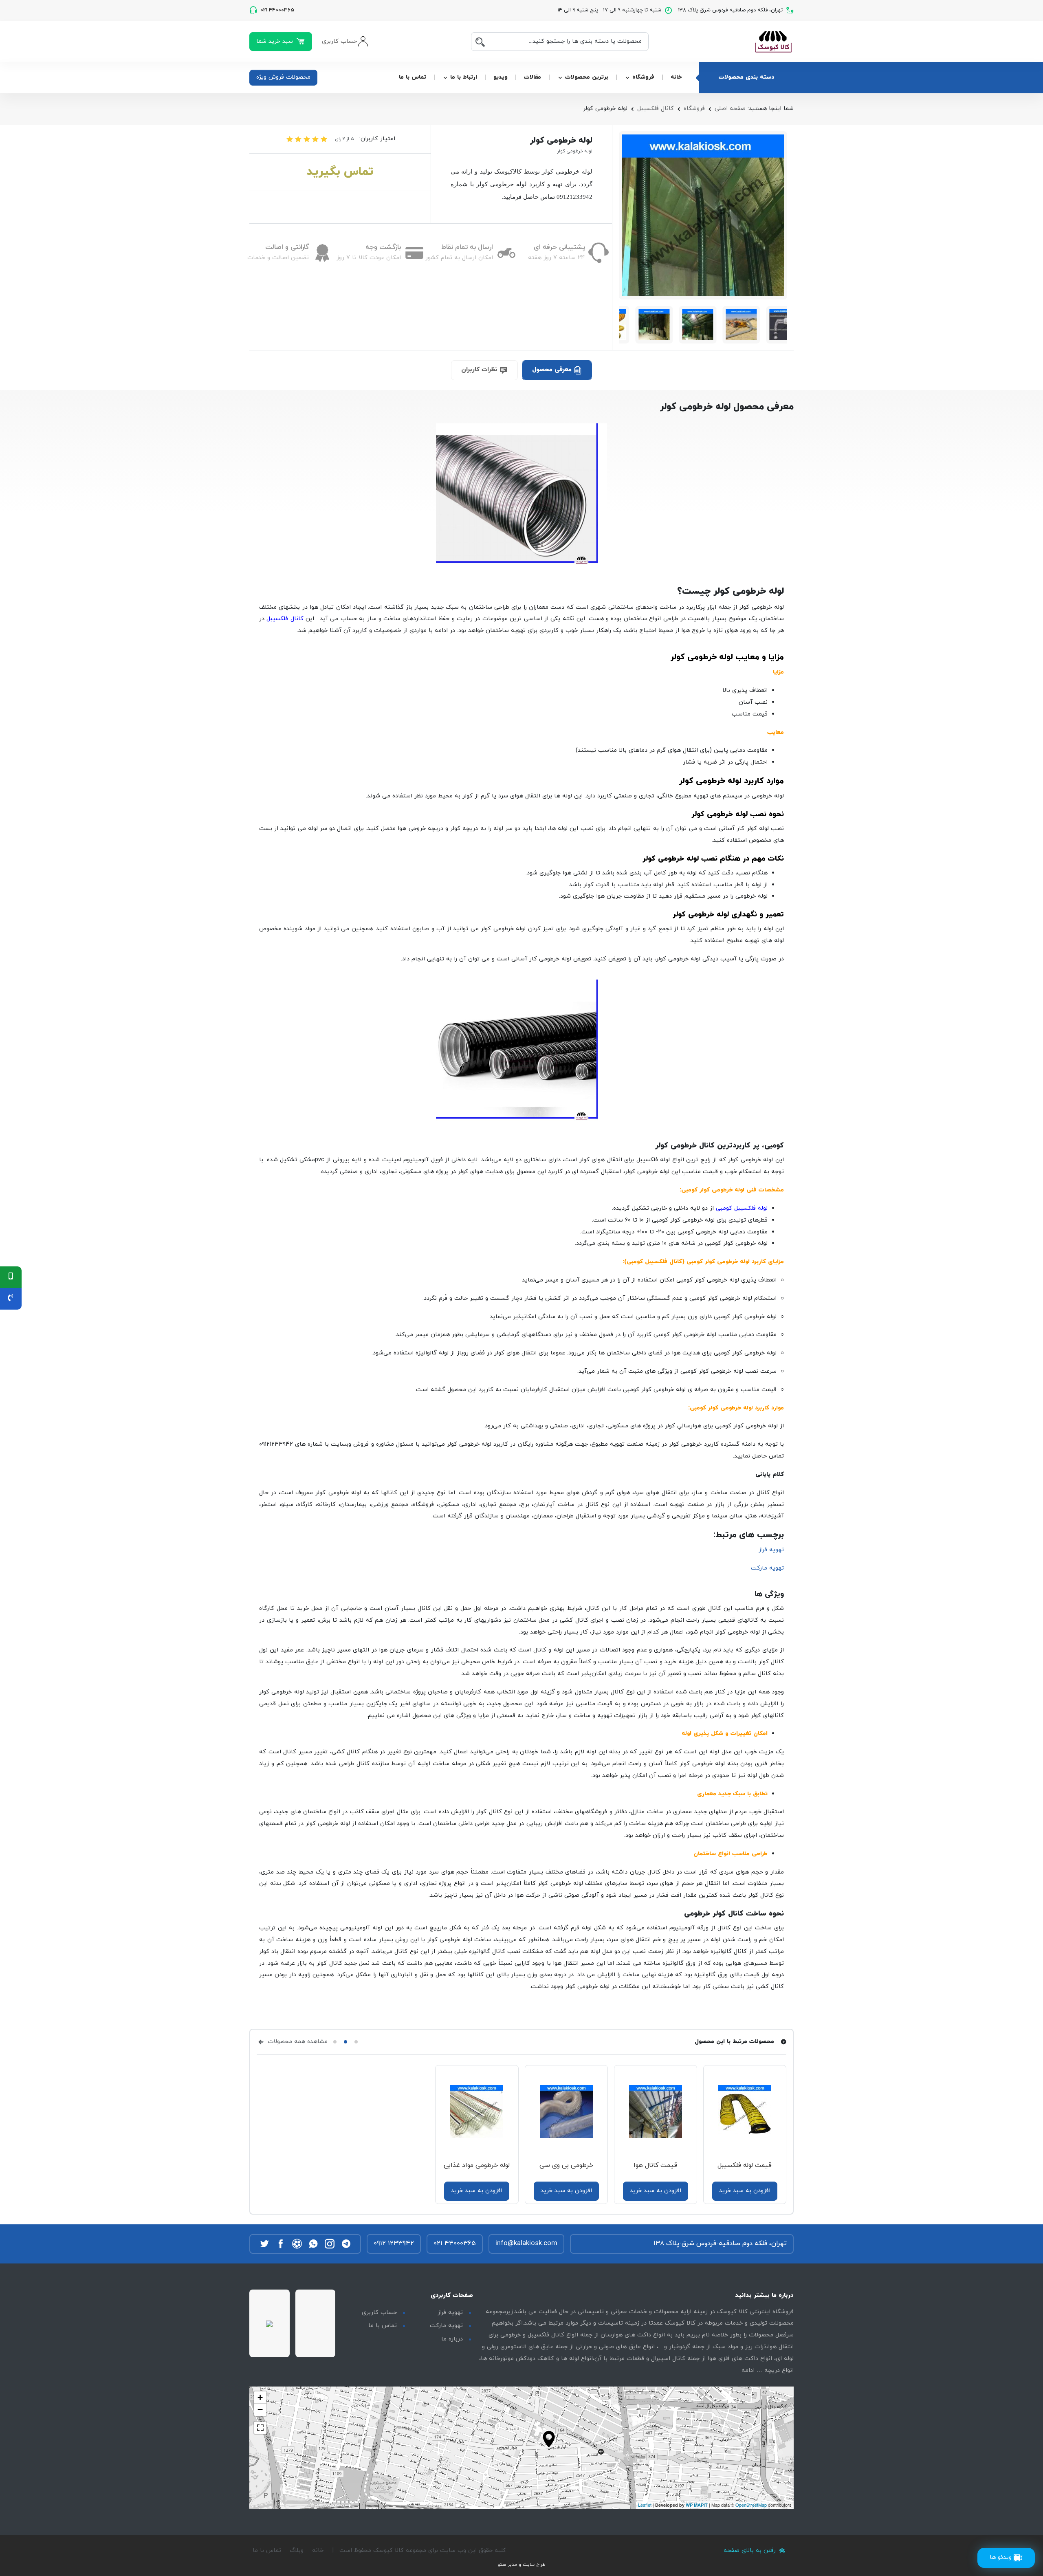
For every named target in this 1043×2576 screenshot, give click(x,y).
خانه (676, 77)
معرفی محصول (553, 370)
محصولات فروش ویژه (283, 77)
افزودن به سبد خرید (745, 2191)
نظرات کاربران (480, 370)
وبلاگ (297, 2551)
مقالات (533, 77)
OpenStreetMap (751, 2505)
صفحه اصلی (730, 109)
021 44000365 (455, 2244)
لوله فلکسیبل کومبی (742, 1208)
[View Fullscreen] (260, 2428)
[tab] (557, 370)
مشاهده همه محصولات (297, 2042)
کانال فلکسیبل (656, 109)
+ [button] (260, 2397)
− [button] (260, 2410)
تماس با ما (413, 77)
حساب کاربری (379, 2313)
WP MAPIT (697, 2505)
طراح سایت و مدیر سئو (521, 2565)
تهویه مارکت (767, 1568)
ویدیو (501, 77)
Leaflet (645, 2505)
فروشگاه (643, 77)
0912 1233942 (394, 2244)
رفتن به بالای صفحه (751, 2551)
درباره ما (452, 2339)
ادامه (748, 2370)
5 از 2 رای (344, 139)
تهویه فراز (771, 1550)
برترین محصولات (587, 77)
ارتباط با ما (464, 77)
